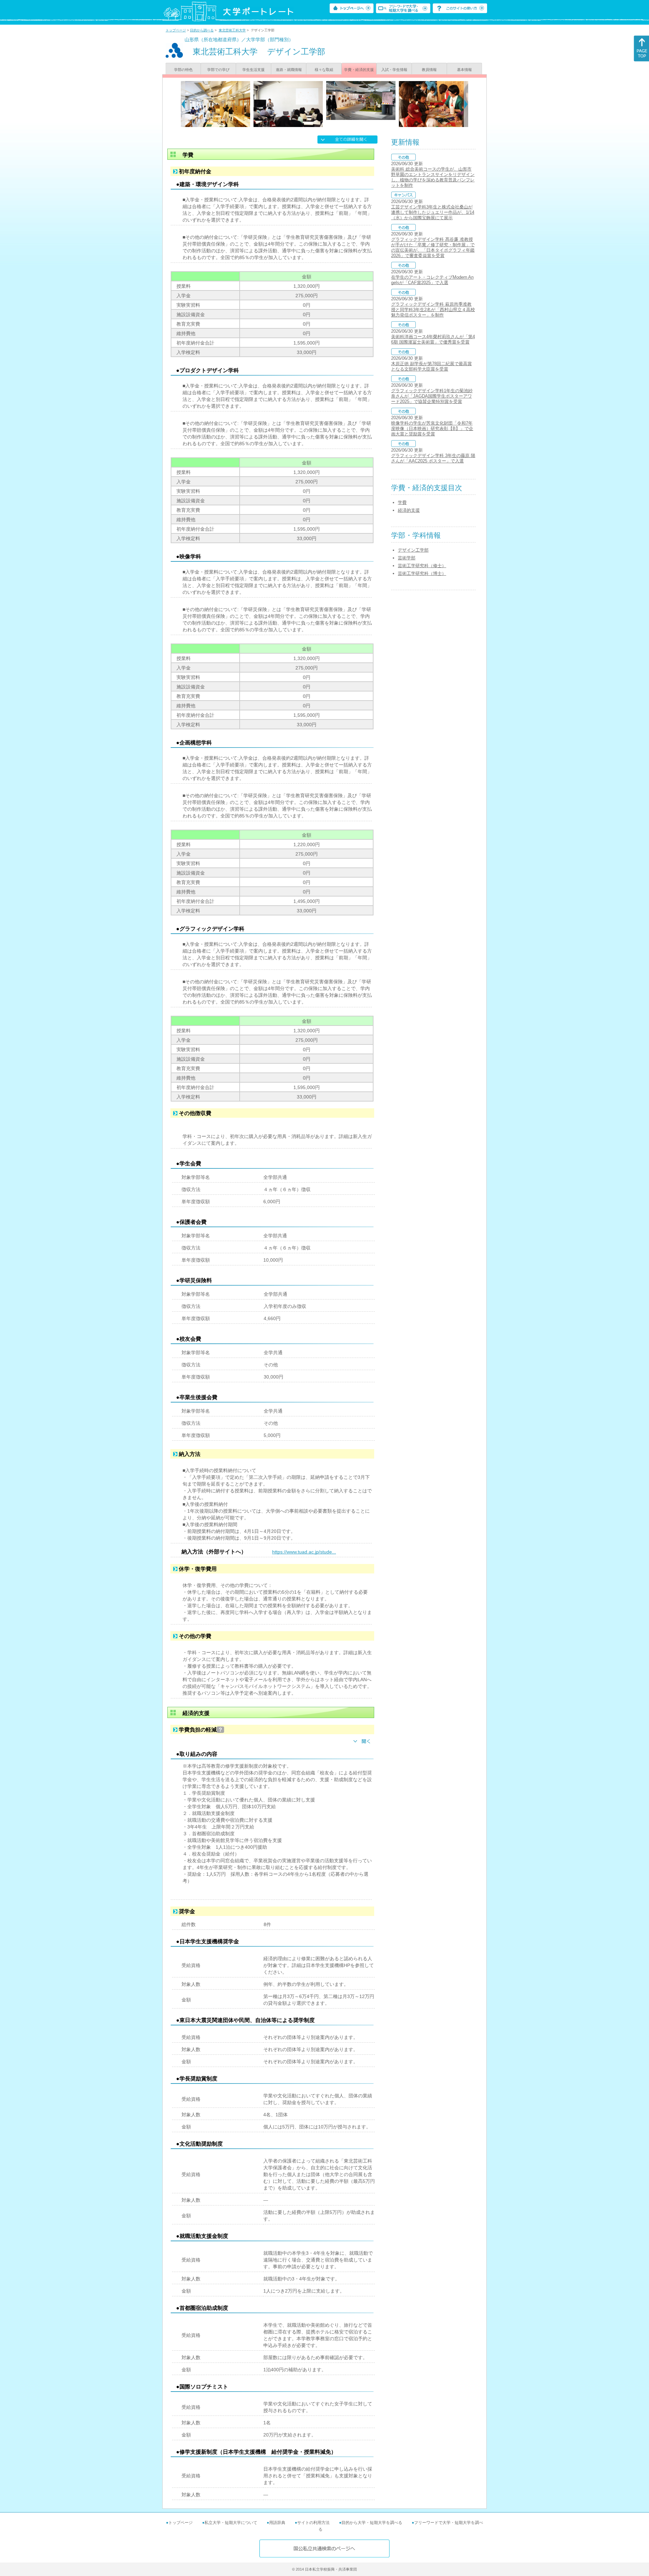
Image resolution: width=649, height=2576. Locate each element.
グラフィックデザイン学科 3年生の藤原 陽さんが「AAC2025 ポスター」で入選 (433, 458)
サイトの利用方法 (313, 2523)
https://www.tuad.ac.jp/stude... (304, 1552)
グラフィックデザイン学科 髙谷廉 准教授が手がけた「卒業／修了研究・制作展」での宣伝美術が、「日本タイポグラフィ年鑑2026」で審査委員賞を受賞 (433, 247)
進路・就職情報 (289, 70)
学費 (402, 502)
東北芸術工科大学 (232, 30)
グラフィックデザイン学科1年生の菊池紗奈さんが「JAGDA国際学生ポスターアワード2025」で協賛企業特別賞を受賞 (432, 396)
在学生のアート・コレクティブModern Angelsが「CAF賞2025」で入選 (432, 280)
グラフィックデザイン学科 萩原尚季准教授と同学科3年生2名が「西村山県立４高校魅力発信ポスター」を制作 (433, 310)
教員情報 (429, 70)
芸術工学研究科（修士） (422, 566)
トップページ (176, 30)
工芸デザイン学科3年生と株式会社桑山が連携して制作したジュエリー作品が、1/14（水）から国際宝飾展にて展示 (433, 212)
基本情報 (464, 70)
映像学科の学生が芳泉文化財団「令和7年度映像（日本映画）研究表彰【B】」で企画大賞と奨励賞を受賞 (432, 428)
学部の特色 (183, 70)
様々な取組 (324, 70)
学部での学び (218, 70)
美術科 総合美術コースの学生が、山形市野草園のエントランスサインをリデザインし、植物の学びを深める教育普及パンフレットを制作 (433, 177)
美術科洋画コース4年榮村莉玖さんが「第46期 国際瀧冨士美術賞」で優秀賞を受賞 (433, 339)
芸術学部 (407, 558)
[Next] (466, 104)
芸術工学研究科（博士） (422, 573)
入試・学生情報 (394, 70)
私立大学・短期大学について (231, 2523)
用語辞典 (277, 2523)
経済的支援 (409, 510)
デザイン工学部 (413, 550)
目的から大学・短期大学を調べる (372, 2523)
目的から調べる (202, 30)
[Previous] (183, 104)
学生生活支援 (254, 70)
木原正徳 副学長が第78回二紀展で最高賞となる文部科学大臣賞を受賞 (431, 366)
